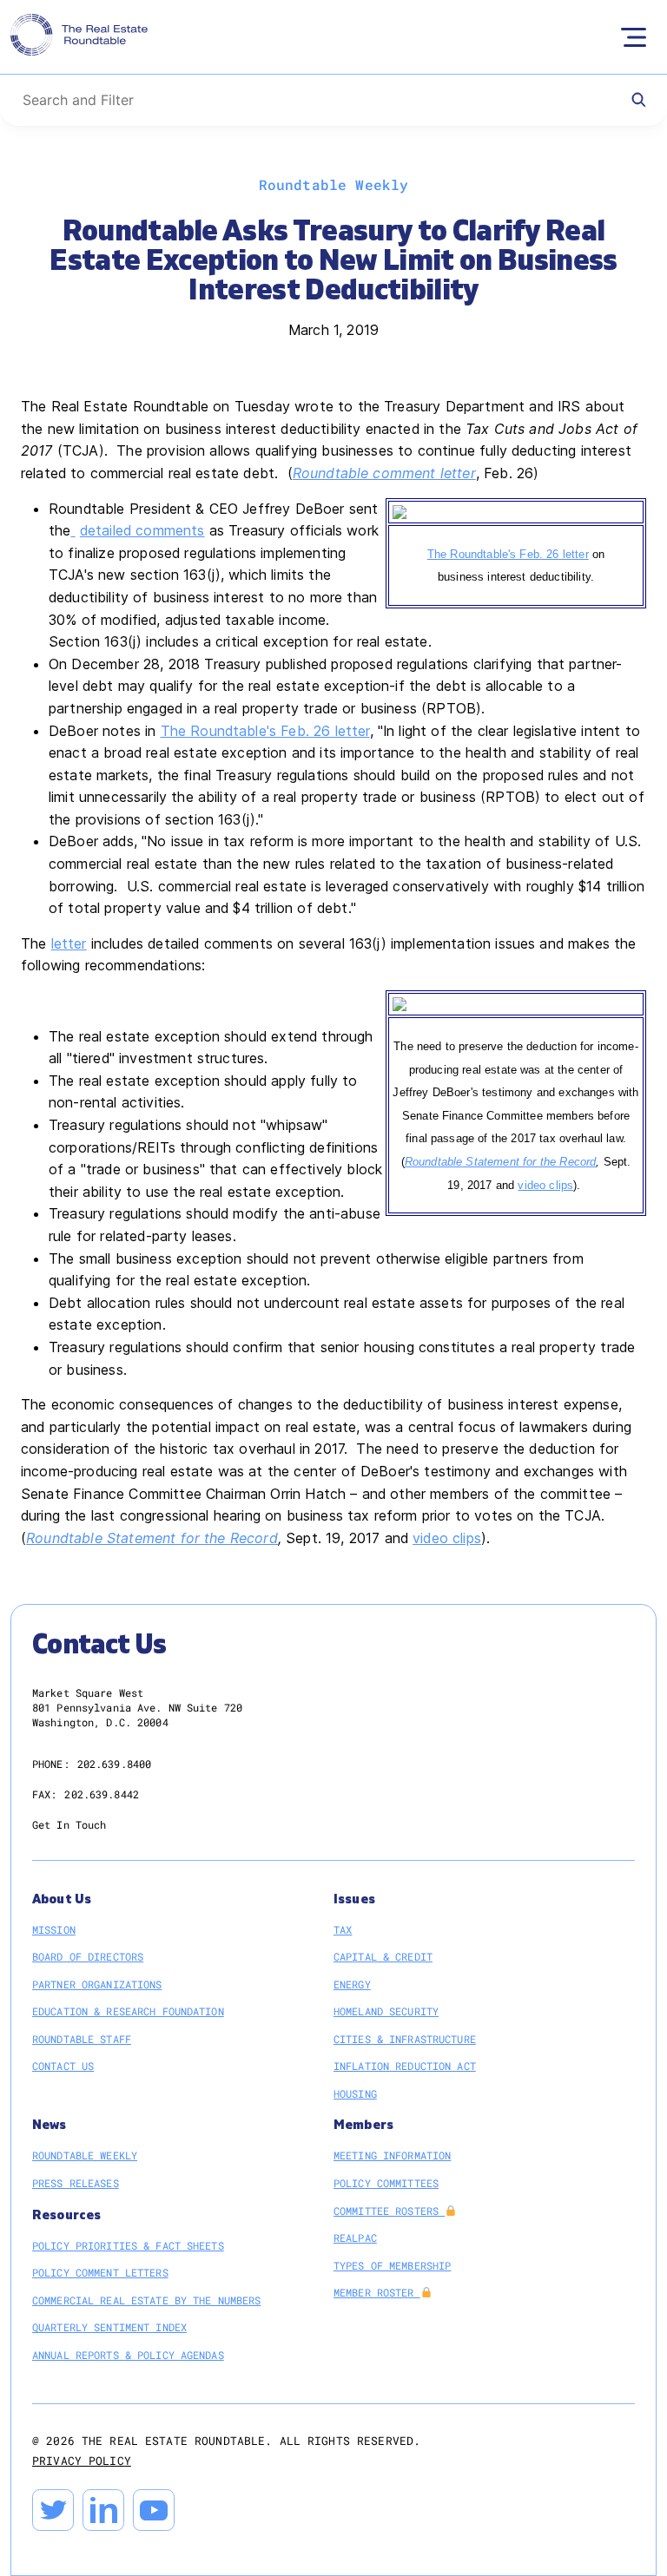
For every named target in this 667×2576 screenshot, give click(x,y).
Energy (352, 1984)
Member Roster (377, 2292)
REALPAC (355, 2238)
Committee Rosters (389, 2211)
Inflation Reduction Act (405, 2066)
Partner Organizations (97, 1984)
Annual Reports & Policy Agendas (128, 2355)
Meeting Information (392, 2155)
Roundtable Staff (82, 2039)
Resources (66, 2215)
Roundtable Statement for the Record (501, 1162)
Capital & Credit (383, 1956)
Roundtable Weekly (85, 2155)
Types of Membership (392, 2265)
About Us (62, 1899)
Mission (54, 1929)
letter (69, 943)
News (50, 2125)
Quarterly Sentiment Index (109, 2327)
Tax (343, 1929)
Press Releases (76, 2183)
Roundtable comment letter (384, 473)
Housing (355, 2093)
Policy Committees (386, 2183)
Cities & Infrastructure (405, 2039)
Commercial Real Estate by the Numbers (146, 2300)
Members (363, 2125)
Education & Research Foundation (128, 2011)
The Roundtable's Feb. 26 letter (508, 554)
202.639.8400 (114, 1764)
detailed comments (142, 530)
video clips (545, 1185)
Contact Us (63, 2066)
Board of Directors (88, 1956)
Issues (354, 1899)
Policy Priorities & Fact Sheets (128, 2245)
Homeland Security (386, 2011)
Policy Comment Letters (100, 2272)
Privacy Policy (82, 2461)
